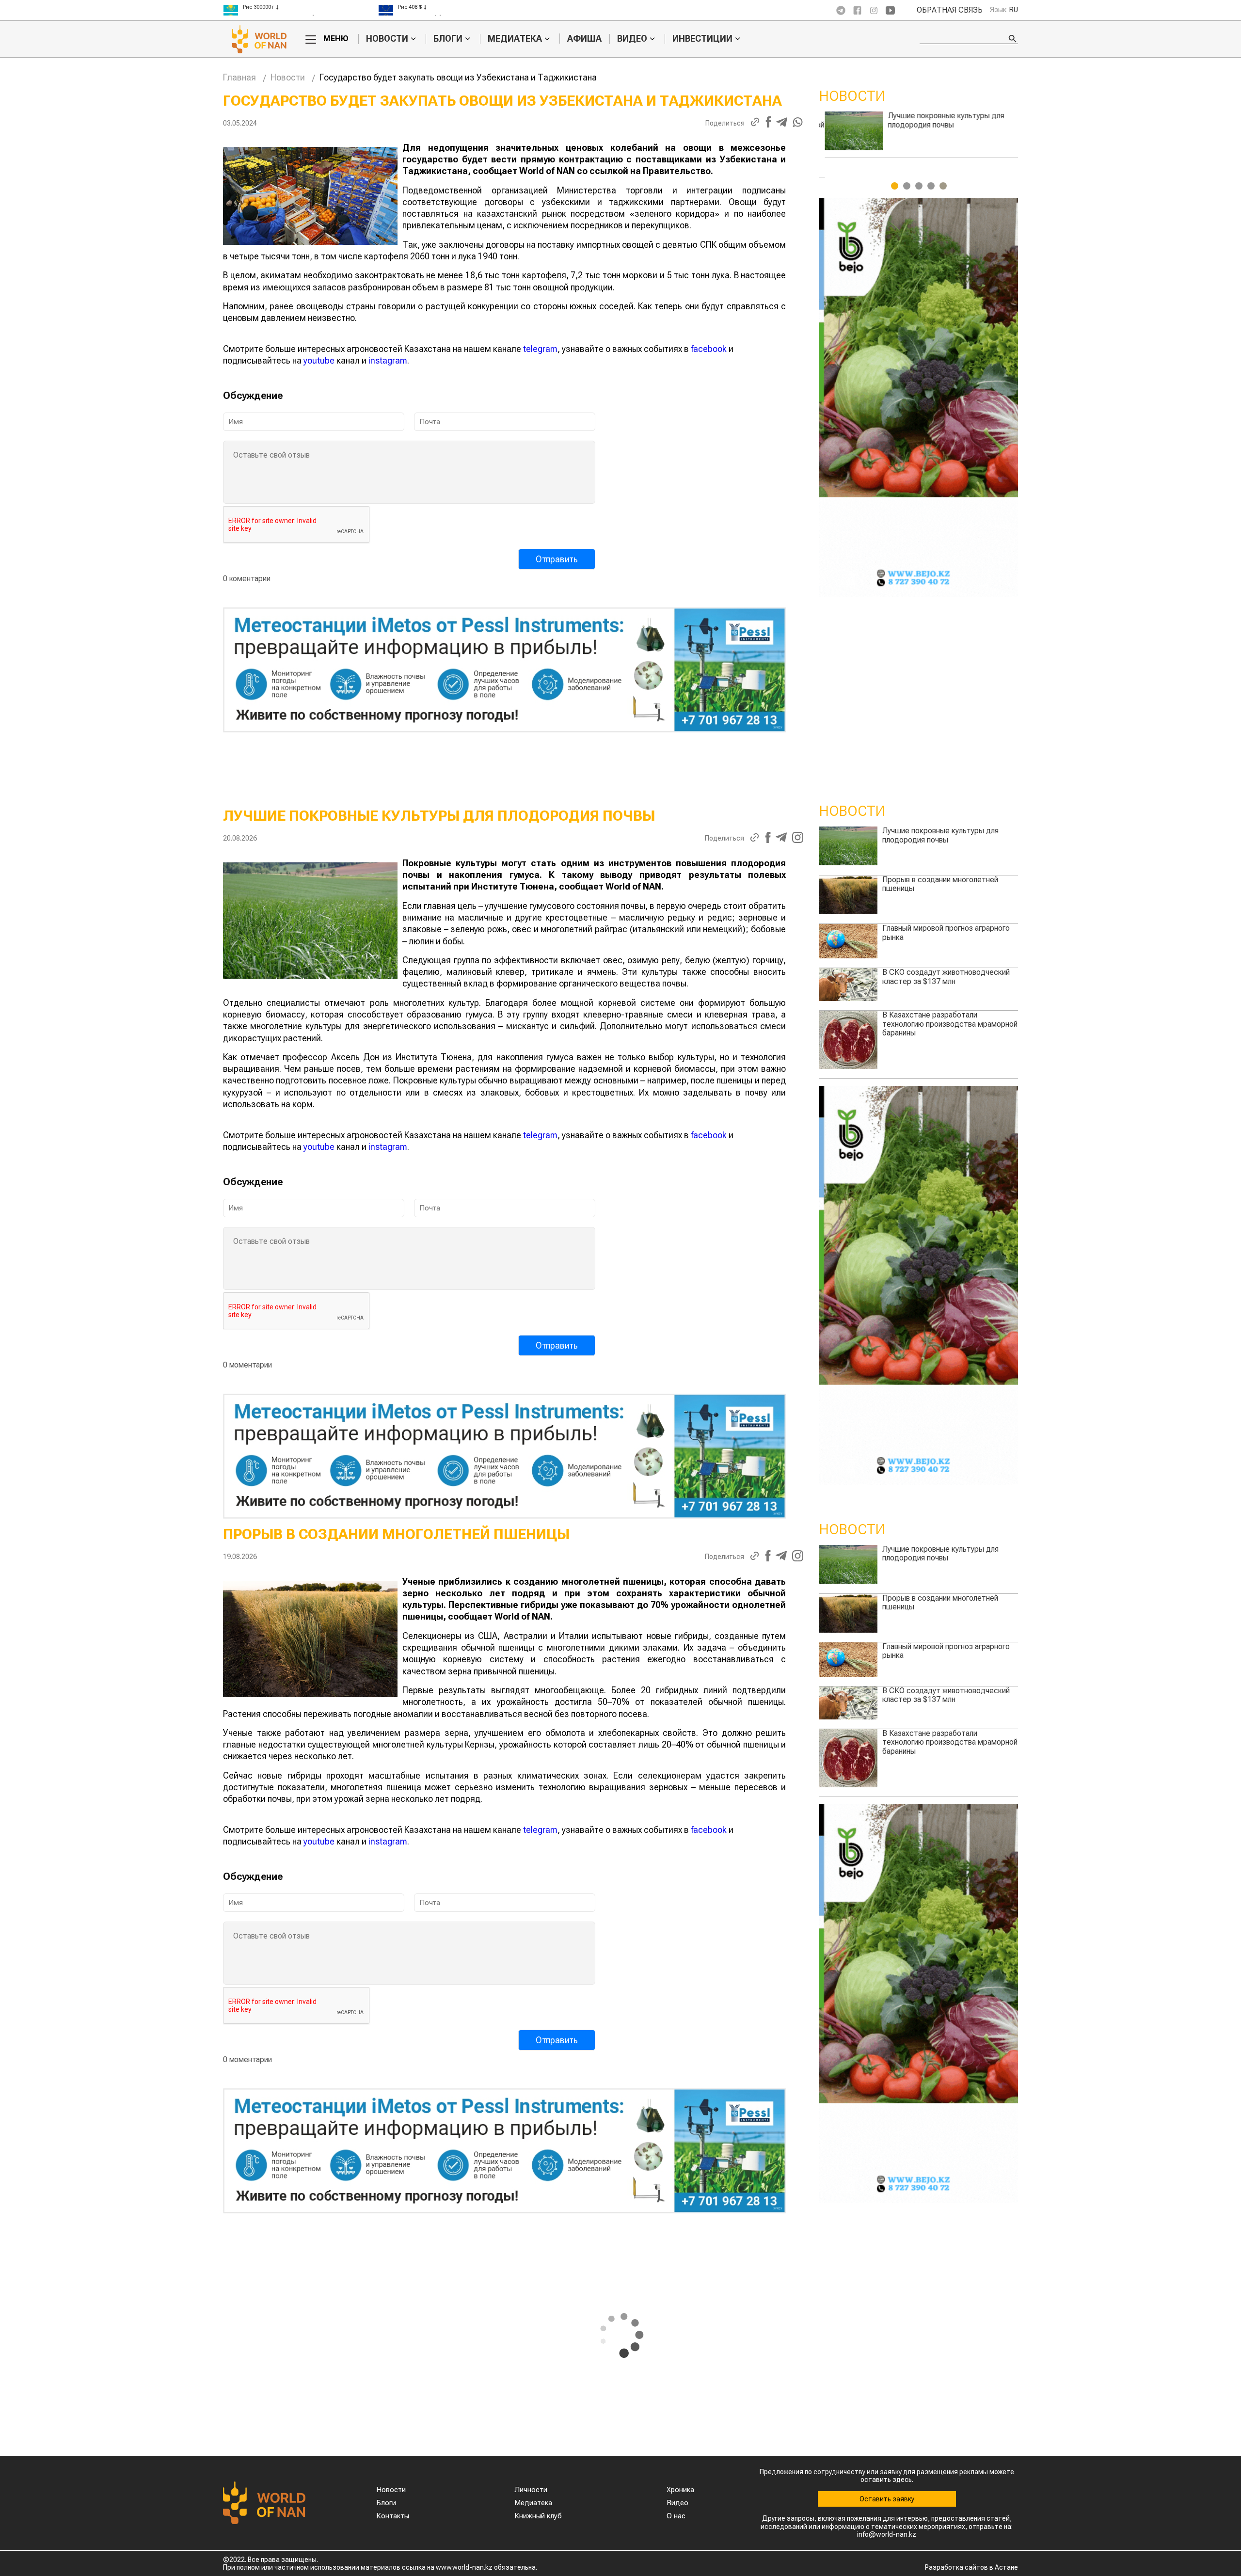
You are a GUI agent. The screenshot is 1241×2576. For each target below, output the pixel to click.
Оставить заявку (887, 2499)
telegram (540, 349)
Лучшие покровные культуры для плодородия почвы (940, 835)
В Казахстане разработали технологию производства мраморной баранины (950, 1024)
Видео (632, 39)
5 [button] (943, 186)
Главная (239, 77)
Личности (531, 2490)
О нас (676, 2516)
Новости (387, 39)
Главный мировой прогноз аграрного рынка (946, 932)
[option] (301, 11)
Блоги (448, 39)
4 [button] (931, 186)
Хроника (680, 2490)
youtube (319, 360)
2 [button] (907, 186)
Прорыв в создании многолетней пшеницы (940, 884)
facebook (709, 349)
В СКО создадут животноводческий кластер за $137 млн (946, 120)
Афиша (584, 39)
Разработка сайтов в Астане (971, 2567)
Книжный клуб (538, 2516)
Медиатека (515, 39)
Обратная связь (950, 10)
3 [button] (919, 186)
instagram (388, 360)
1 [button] (895, 186)
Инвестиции (702, 39)
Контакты (393, 2516)
